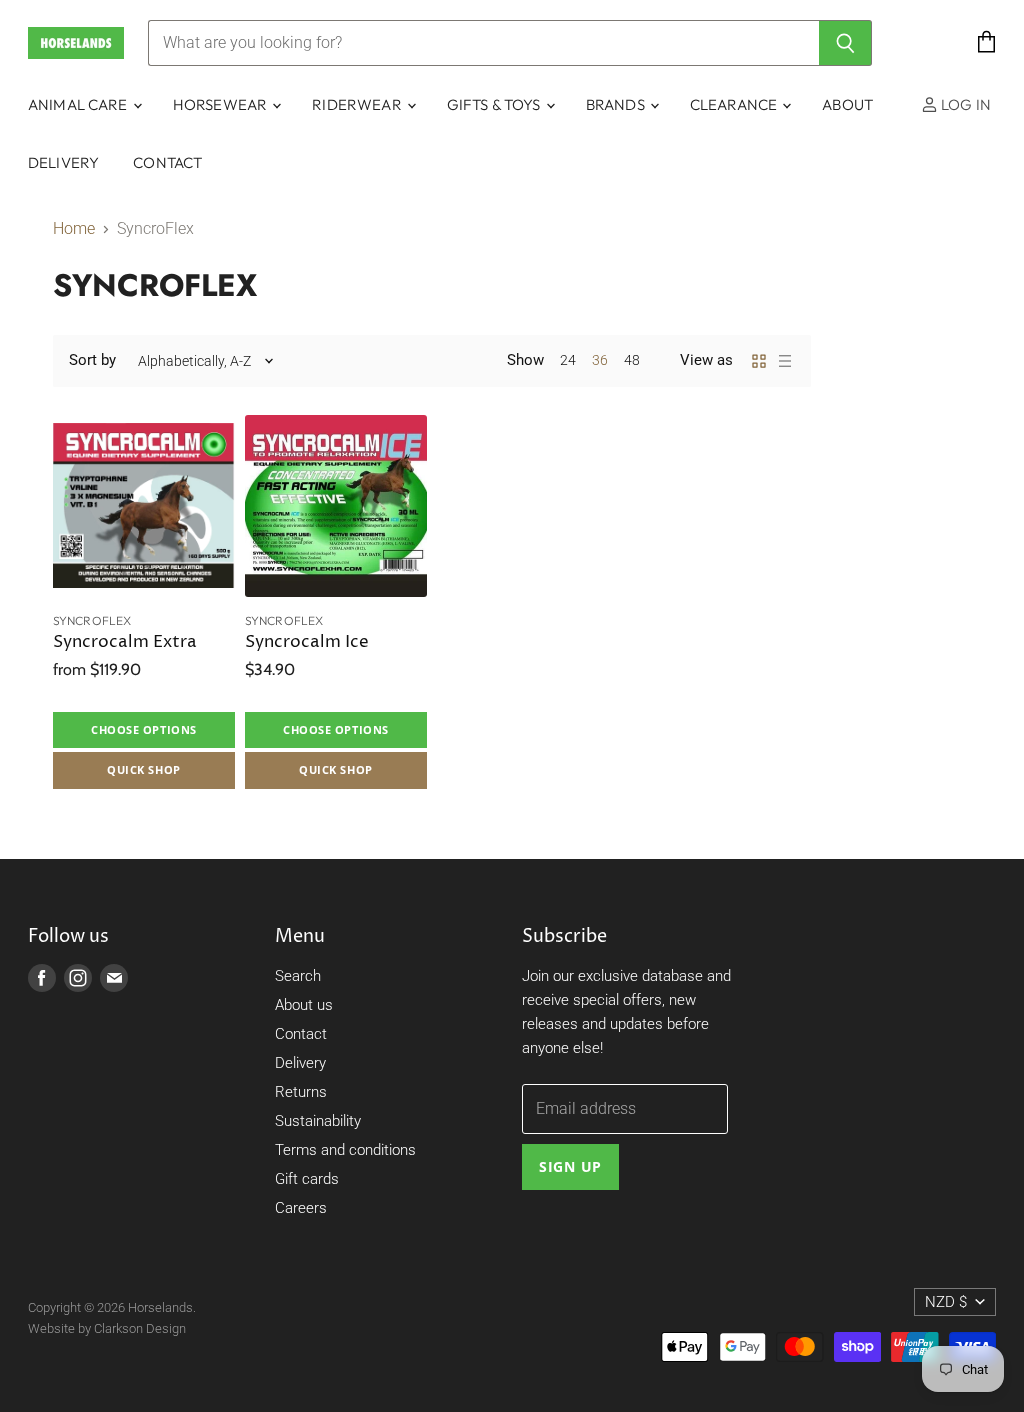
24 (568, 360)
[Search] (845, 43)
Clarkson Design (140, 1328)
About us (304, 1005)
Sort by (92, 360)
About (847, 104)
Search (298, 976)
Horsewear (222, 104)
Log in (964, 104)
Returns (301, 1092)
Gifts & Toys (495, 104)
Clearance (735, 104)
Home (74, 229)
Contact (167, 162)
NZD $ (946, 1302)
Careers (301, 1208)
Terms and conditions (345, 1150)
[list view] (785, 361)
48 (632, 360)
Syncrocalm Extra (125, 642)
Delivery (63, 162)
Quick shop (143, 770)
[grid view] (759, 361)
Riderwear (358, 104)
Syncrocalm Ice (307, 642)
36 (600, 360)
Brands (617, 104)
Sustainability (318, 1121)
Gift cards (307, 1179)
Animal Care (79, 104)
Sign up (570, 1166)
